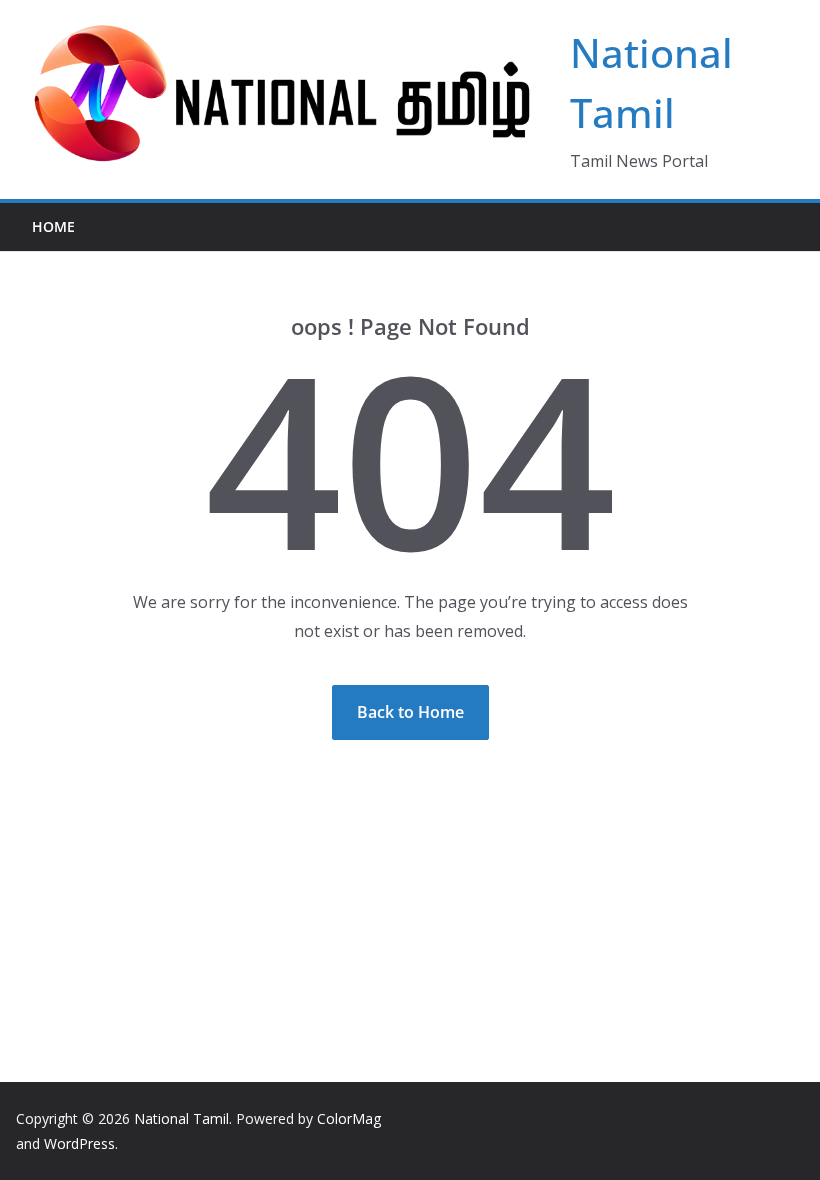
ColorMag (349, 1118)
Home (53, 226)
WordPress (79, 1143)
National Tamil (181, 1118)
